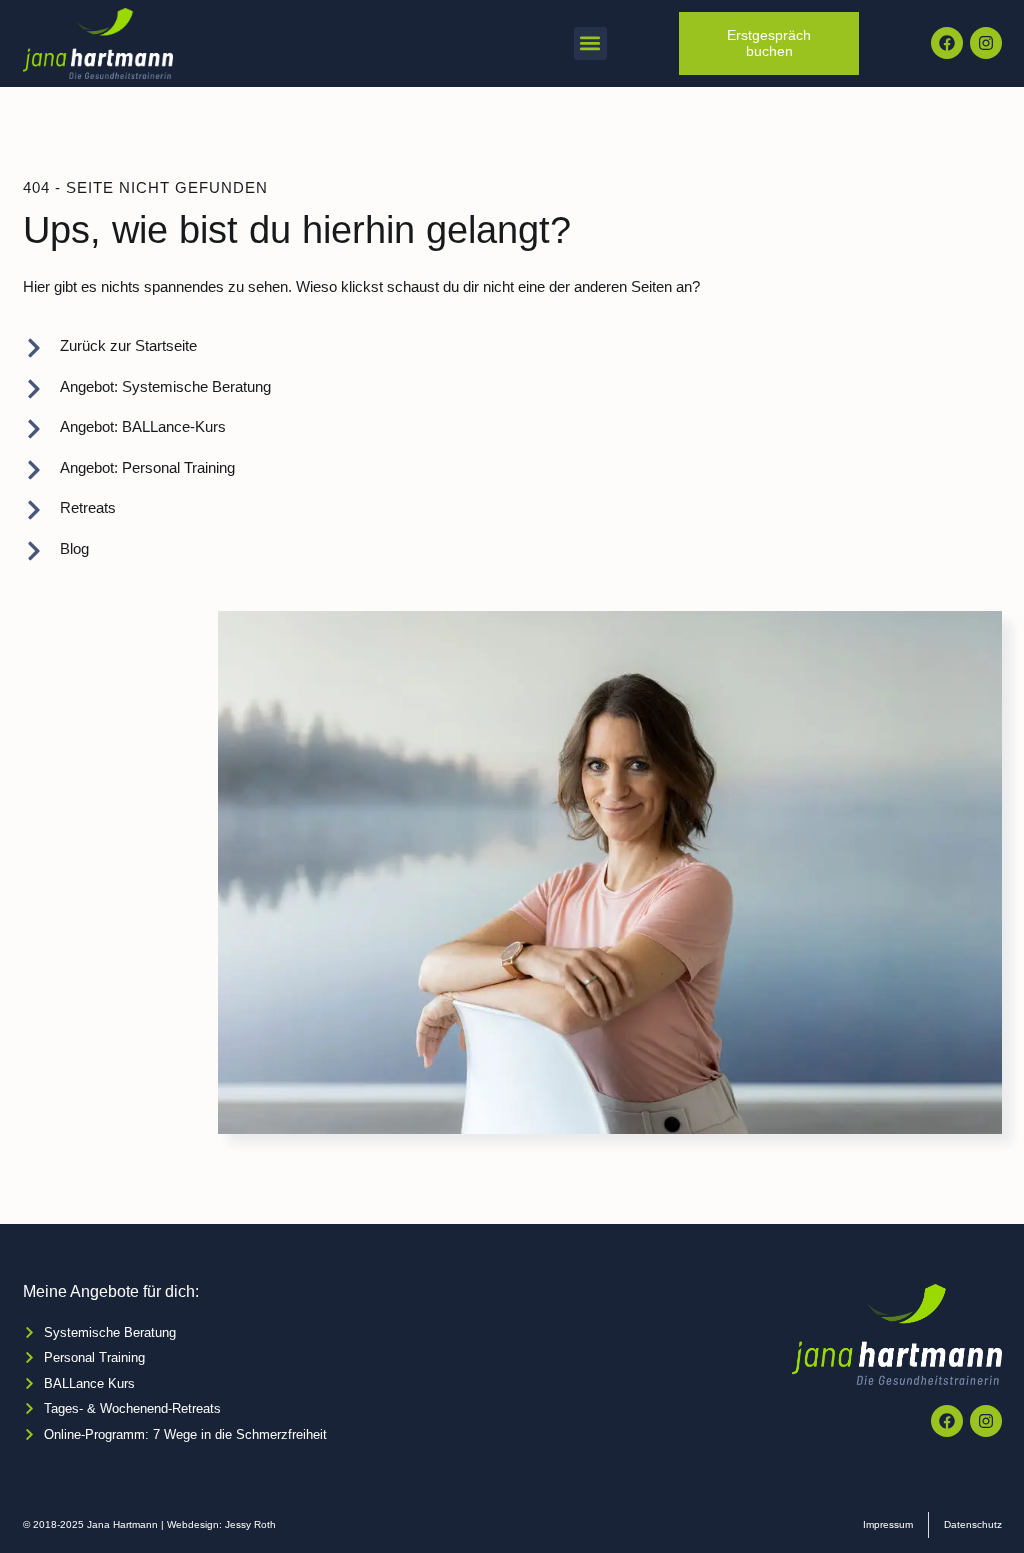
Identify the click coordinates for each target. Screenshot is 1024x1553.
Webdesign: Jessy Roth (221, 1524)
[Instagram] (986, 43)
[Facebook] (947, 43)
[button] (590, 43)
